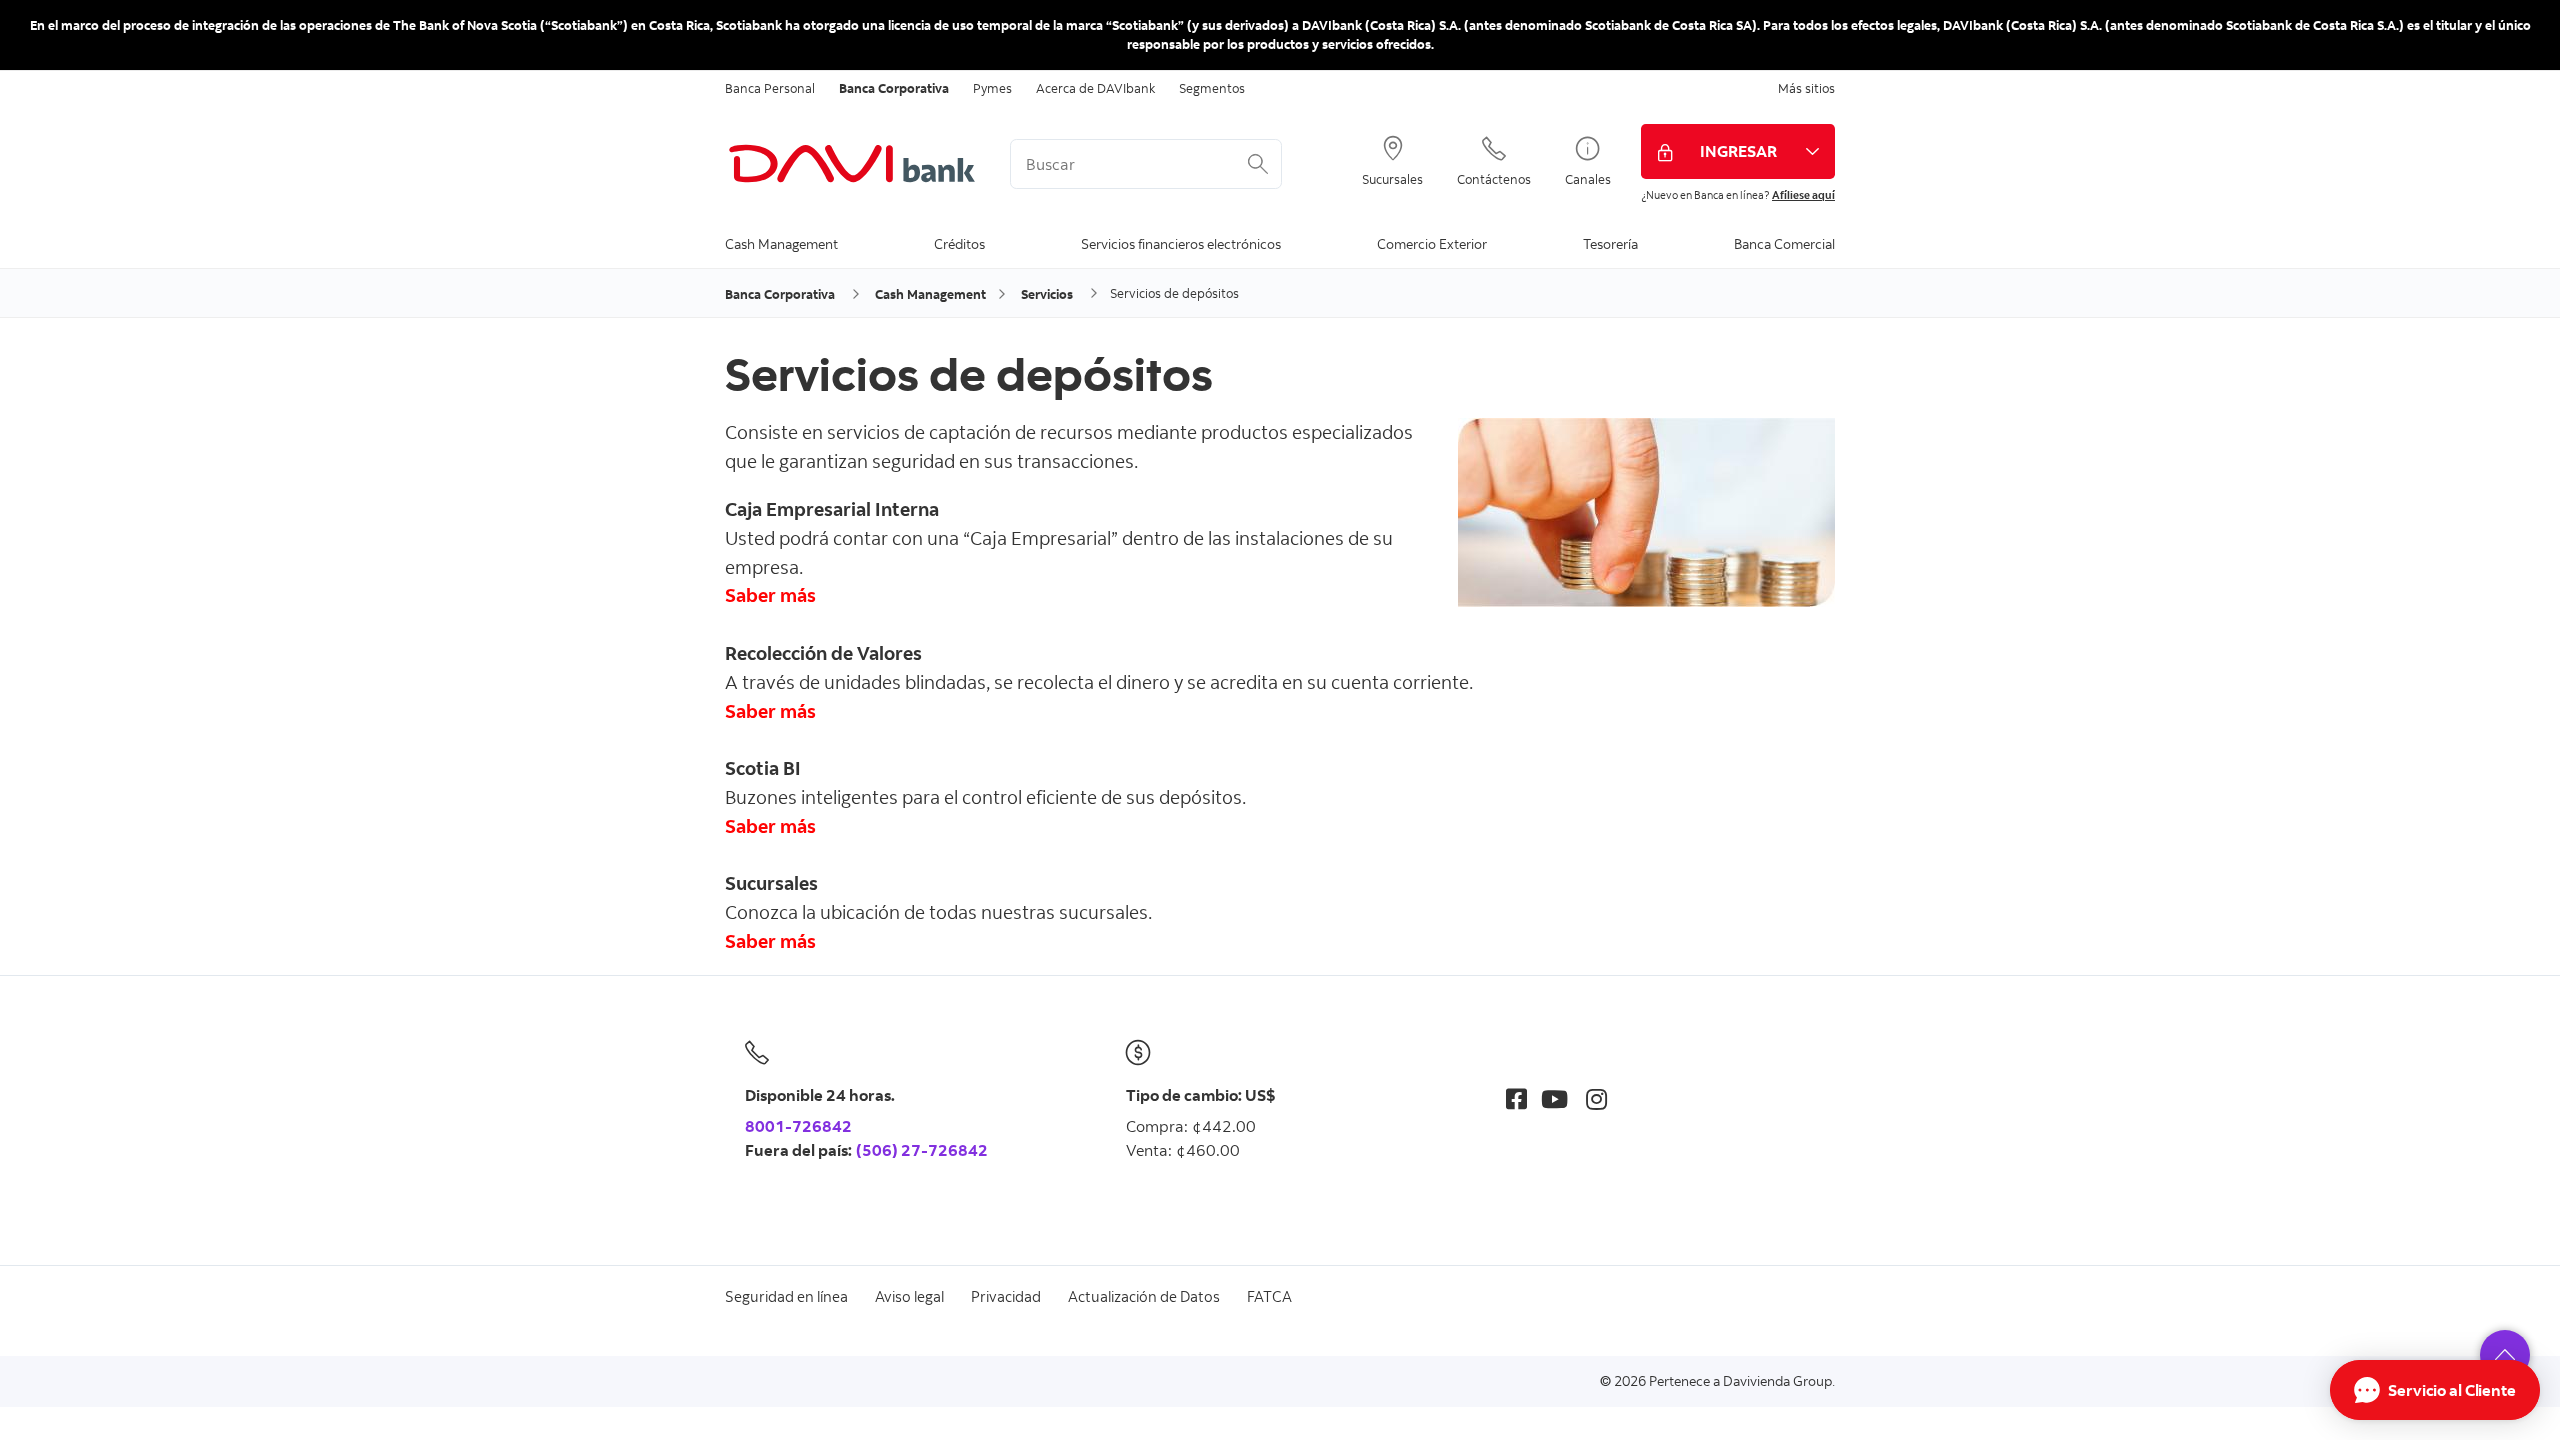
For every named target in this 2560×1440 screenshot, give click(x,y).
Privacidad (1006, 1296)
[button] (2505, 1355)
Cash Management (781, 243)
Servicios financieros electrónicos (1181, 243)
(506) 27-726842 (922, 1150)
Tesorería (1610, 243)
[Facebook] (1516, 1098)
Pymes (992, 88)
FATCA (1269, 1296)
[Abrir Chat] (2435, 1390)
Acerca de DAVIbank (1095, 88)
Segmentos (1212, 88)
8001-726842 (798, 1126)
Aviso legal (909, 1296)
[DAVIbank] (852, 164)
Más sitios (1806, 88)
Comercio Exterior (1432, 243)
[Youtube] (1554, 1098)
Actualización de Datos (1144, 1296)
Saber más (770, 710)
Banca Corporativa (894, 88)
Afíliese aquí (1803, 195)
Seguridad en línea (786, 1296)
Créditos (959, 243)
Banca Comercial (1784, 243)
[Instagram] (1596, 1098)
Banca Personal (770, 88)
